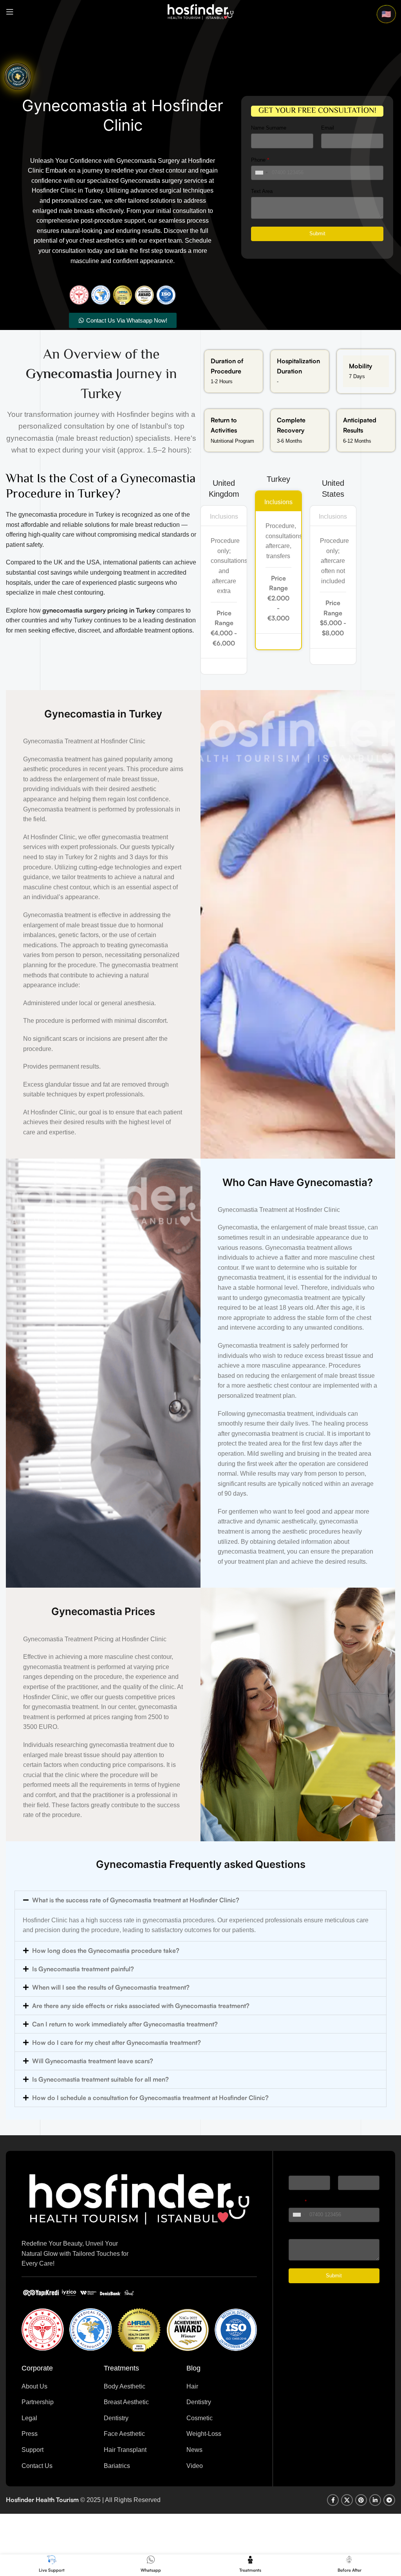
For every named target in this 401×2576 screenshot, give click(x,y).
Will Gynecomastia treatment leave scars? (93, 2061)
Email (328, 128)
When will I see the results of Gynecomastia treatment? (111, 1987)
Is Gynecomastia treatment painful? (83, 1969)
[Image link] (139, 2198)
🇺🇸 (386, 14)
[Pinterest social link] (361, 2500)
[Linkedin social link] (375, 2500)
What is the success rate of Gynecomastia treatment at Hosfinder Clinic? (136, 1900)
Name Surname (269, 128)
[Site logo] (200, 11)
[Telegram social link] (389, 2500)
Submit (317, 233)
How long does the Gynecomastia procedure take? (106, 1950)
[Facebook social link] (333, 2500)
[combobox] (262, 173)
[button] (200, 1900)
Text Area (262, 191)
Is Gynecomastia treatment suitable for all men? (100, 2079)
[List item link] (57, 2387)
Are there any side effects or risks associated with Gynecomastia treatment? (141, 2006)
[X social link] (347, 2500)
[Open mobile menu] (10, 12)
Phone (260, 160)
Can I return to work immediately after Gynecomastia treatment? (125, 2024)
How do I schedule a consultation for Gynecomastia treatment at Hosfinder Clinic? (150, 2098)
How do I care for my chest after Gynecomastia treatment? (117, 2042)
